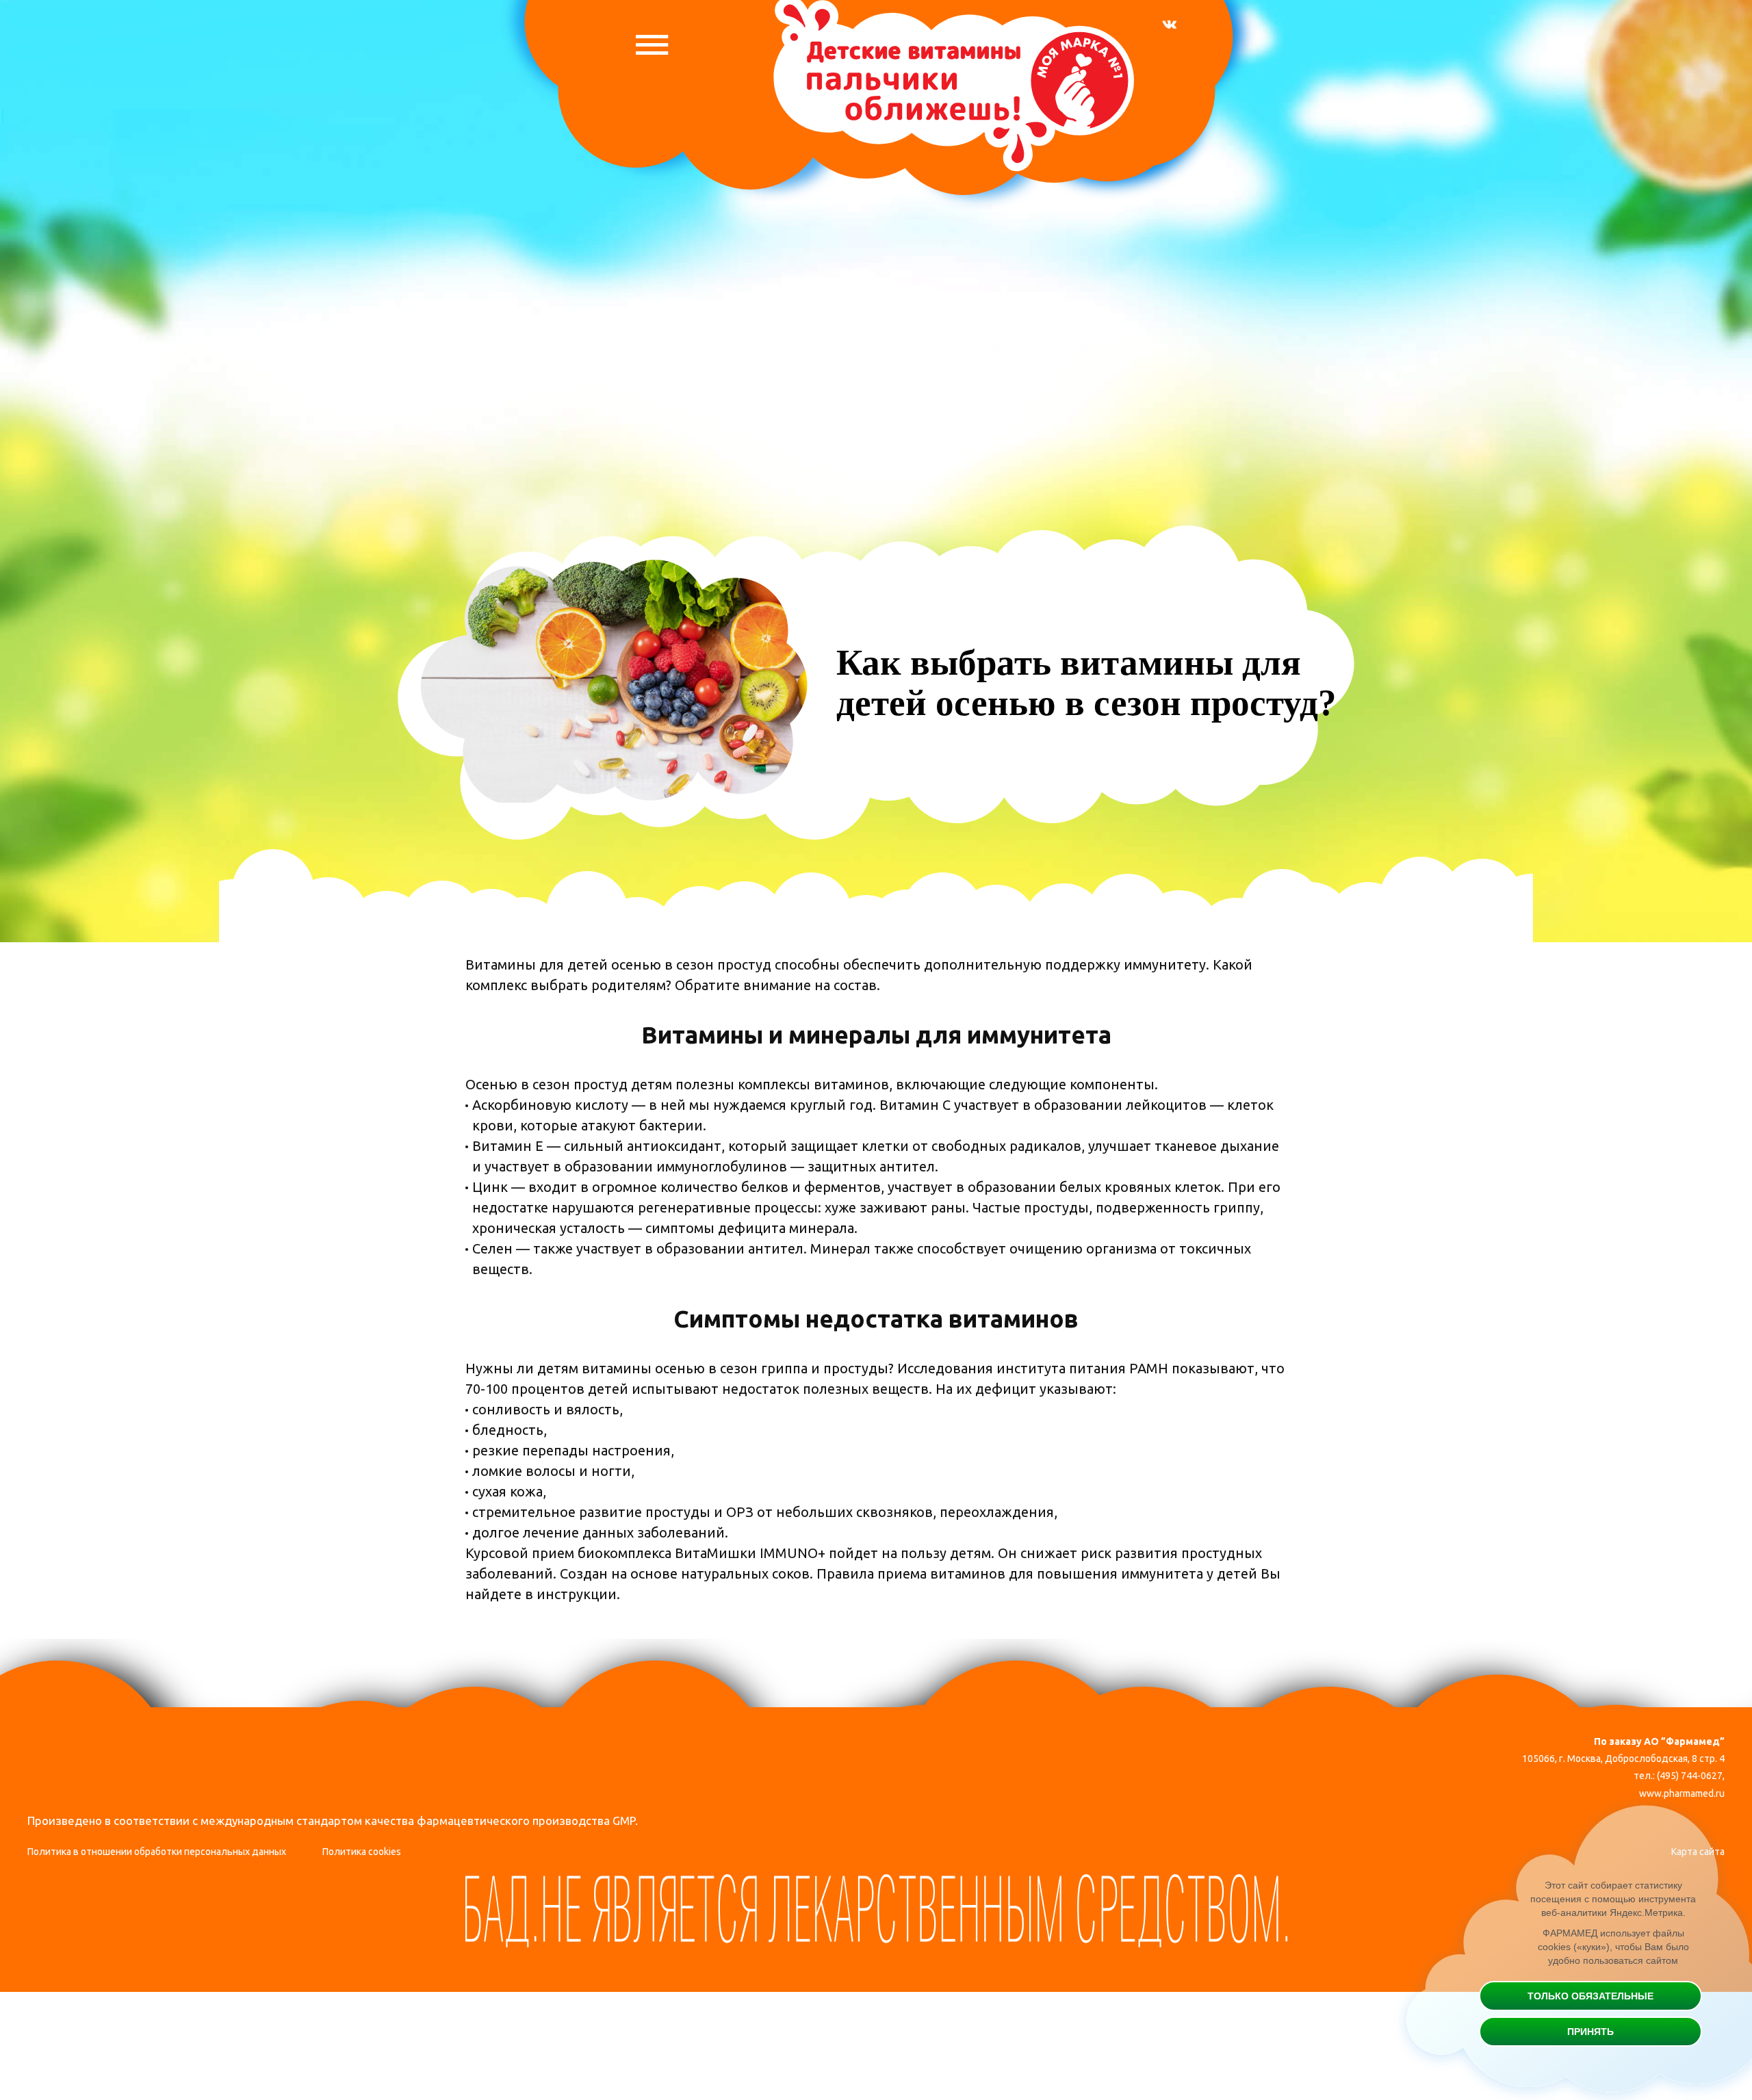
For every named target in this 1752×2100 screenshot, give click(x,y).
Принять (1590, 2032)
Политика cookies (362, 1852)
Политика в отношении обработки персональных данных (157, 1852)
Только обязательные (1590, 1996)
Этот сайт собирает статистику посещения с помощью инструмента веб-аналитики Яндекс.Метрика (1613, 1899)
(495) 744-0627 (1690, 1776)
